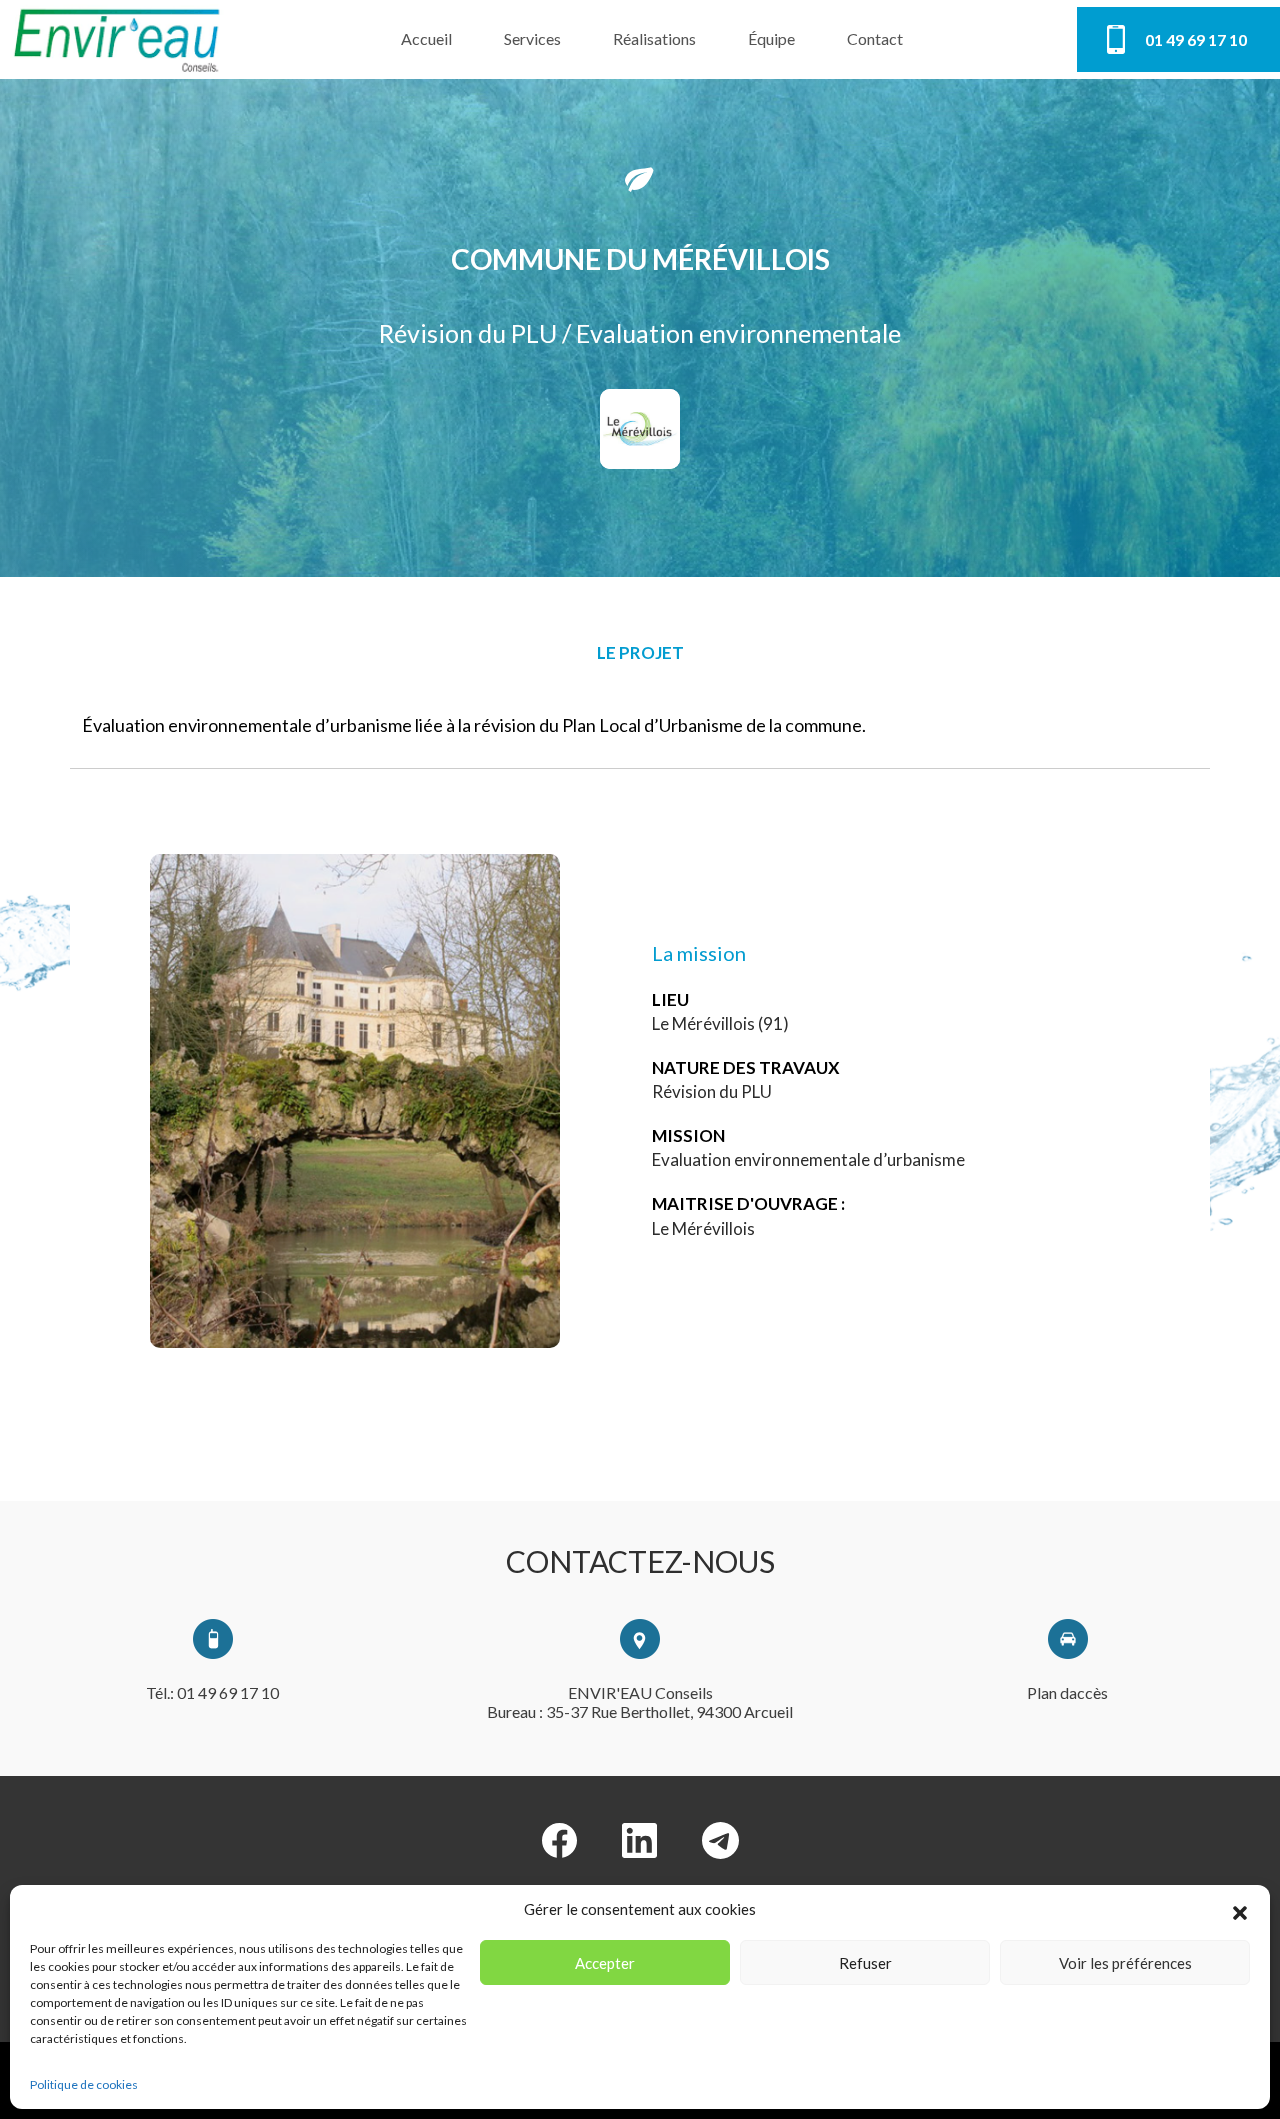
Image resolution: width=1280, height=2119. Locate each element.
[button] (1240, 1910)
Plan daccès (1067, 1692)
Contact (875, 38)
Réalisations (654, 38)
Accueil (426, 38)
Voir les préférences (1125, 1963)
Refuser (865, 1963)
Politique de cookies (84, 2084)
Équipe (771, 38)
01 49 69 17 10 (1196, 39)
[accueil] (118, 39)
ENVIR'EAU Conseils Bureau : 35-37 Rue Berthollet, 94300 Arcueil (640, 1702)
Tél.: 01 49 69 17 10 (212, 1692)
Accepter (605, 1963)
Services (532, 38)
